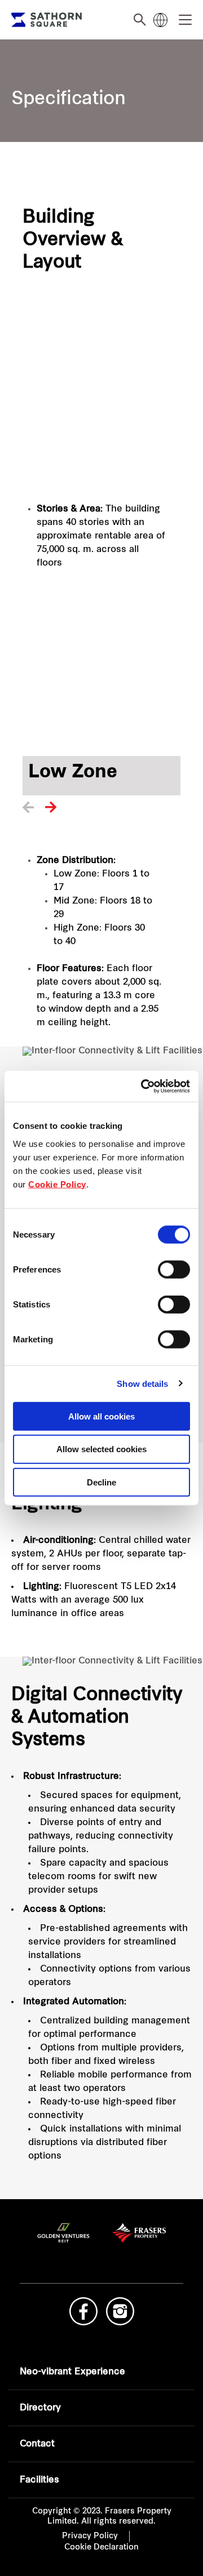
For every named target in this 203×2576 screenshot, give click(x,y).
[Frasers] (47, 20)
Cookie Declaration (101, 2548)
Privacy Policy (90, 2536)
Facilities (39, 2480)
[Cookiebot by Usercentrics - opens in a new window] (143, 1086)
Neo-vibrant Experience (72, 2372)
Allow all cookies (101, 1416)
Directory (40, 2408)
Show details (142, 1384)
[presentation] (28, 810)
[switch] (174, 1269)
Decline (101, 1482)
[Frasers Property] (102, 2246)
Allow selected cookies (101, 1449)
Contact (37, 2444)
